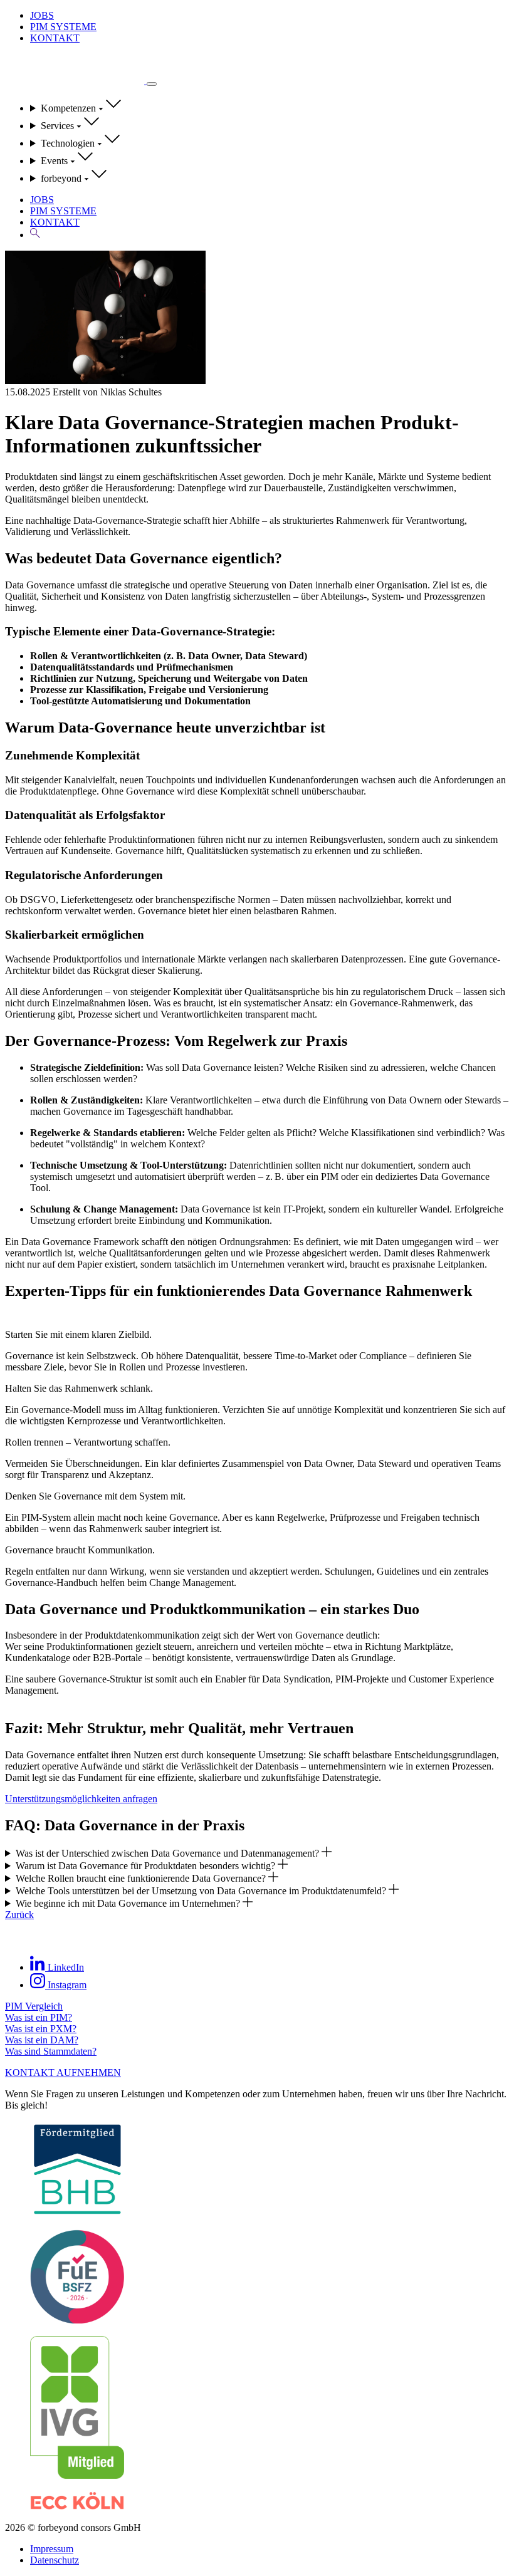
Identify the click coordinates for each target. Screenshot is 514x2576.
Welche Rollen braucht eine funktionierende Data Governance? (142, 1878)
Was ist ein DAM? (42, 2040)
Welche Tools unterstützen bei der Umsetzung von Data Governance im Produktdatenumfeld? (202, 1891)
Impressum (52, 2549)
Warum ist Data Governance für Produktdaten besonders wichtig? (147, 1866)
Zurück (19, 1915)
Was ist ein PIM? (39, 2017)
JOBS (42, 15)
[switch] (152, 84)
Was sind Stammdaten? (51, 2051)
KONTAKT (55, 38)
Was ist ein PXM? (41, 2029)
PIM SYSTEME (63, 27)
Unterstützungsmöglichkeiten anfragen (81, 1799)
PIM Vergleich (34, 2006)
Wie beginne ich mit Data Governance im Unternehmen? (129, 1903)
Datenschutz (55, 2560)
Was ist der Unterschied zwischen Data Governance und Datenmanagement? (169, 1853)
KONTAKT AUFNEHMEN (63, 2073)
